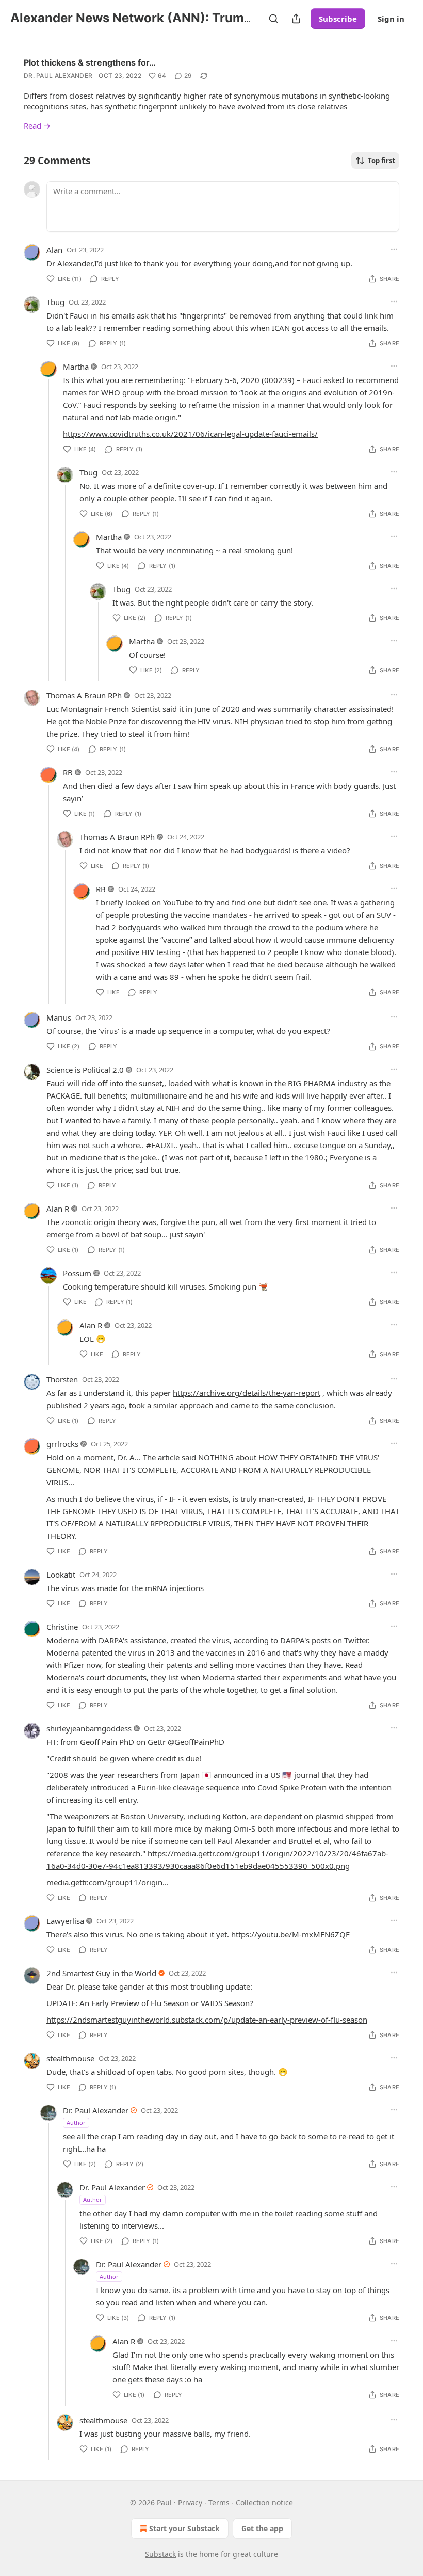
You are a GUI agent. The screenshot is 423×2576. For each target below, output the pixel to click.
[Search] (273, 19)
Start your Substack (184, 2528)
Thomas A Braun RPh (84, 695)
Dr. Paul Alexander (58, 76)
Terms (219, 2502)
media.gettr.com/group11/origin (104, 1882)
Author (76, 2122)
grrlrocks (62, 1444)
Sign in (391, 19)
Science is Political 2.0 (85, 1070)
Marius (59, 1017)
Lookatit (61, 1575)
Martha (76, 367)
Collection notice (264, 2502)
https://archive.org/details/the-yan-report (247, 1393)
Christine (62, 1627)
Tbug (55, 302)
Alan (54, 250)
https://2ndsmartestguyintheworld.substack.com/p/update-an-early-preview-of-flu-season (207, 2020)
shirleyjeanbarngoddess (89, 1728)
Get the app (262, 2528)
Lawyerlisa (65, 1921)
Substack (160, 2554)
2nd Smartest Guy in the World (101, 1973)
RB (68, 772)
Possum (77, 1273)
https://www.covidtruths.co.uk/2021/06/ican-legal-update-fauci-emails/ (190, 434)
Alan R (58, 1209)
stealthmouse (70, 2058)
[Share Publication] (296, 19)
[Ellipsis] (394, 249)
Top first (381, 161)
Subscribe (338, 19)
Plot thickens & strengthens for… (90, 62)
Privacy (190, 2502)
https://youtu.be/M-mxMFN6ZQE (290, 1934)
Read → (37, 125)
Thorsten (62, 1379)
